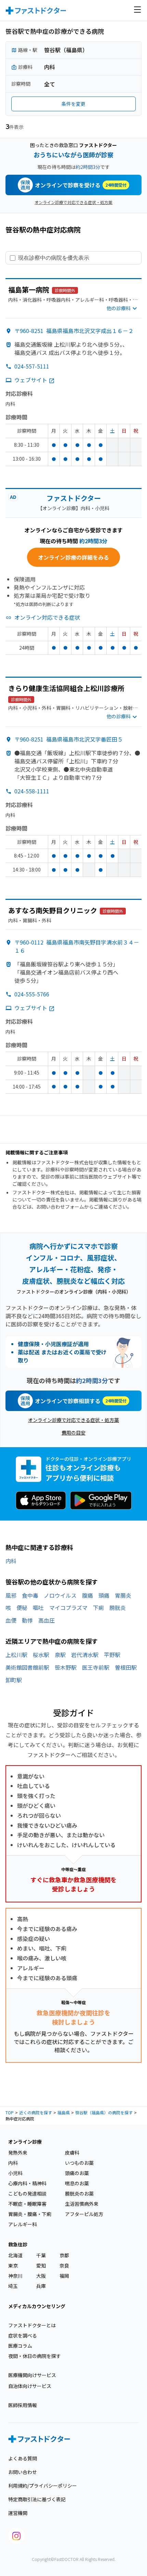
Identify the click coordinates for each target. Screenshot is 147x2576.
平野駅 (112, 1655)
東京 (13, 2265)
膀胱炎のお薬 (79, 2193)
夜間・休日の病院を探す (35, 2356)
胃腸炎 (123, 1595)
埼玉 (13, 2286)
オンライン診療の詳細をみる (73, 557)
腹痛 (88, 1595)
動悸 (27, 1620)
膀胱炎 (118, 1608)
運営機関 (18, 2513)
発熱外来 (18, 2153)
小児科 (15, 2173)
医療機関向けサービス (32, 2375)
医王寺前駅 (96, 1667)
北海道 (15, 2255)
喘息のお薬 (77, 2183)
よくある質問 (23, 2458)
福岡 (64, 2276)
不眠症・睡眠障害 (27, 2204)
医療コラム (20, 2346)
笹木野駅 (66, 1667)
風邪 (11, 1595)
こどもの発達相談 (27, 2193)
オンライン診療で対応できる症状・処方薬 (73, 202)
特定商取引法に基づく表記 (37, 2499)
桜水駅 (41, 1655)
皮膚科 (72, 2153)
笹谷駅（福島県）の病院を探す (104, 2112)
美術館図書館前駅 (27, 1667)
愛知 (41, 2265)
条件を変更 (73, 104)
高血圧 (46, 1620)
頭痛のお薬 (77, 2173)
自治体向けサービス (30, 2386)
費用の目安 (73, 1433)
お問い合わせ (23, 2472)
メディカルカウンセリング (37, 2306)
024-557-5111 (32, 366)
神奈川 (15, 2276)
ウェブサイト (31, 380)
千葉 (41, 2255)
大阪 (41, 2276)
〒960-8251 (74, 331)
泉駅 (60, 1655)
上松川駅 (16, 1655)
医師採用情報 (23, 2405)
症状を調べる (23, 2335)
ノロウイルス (60, 1595)
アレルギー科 (23, 2224)
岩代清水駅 (85, 1655)
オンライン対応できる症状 (47, 617)
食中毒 (30, 1595)
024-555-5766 (32, 994)
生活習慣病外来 (82, 2204)
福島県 (64, 2112)
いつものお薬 (79, 2163)
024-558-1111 (32, 791)
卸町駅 (14, 1680)
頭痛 (104, 1595)
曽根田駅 (126, 1667)
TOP (10, 2112)
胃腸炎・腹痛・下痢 (30, 2214)
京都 (64, 2255)
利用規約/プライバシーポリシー (43, 2486)
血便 (11, 1620)
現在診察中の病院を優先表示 (54, 258)
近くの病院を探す (36, 2112)
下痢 (98, 1608)
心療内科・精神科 (27, 2183)
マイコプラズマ (68, 1608)
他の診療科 (119, 308)
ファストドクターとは (32, 2325)
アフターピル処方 (84, 2214)
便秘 (22, 1608)
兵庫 (41, 2286)
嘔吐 (38, 1608)
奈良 (64, 2265)
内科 (11, 1561)
